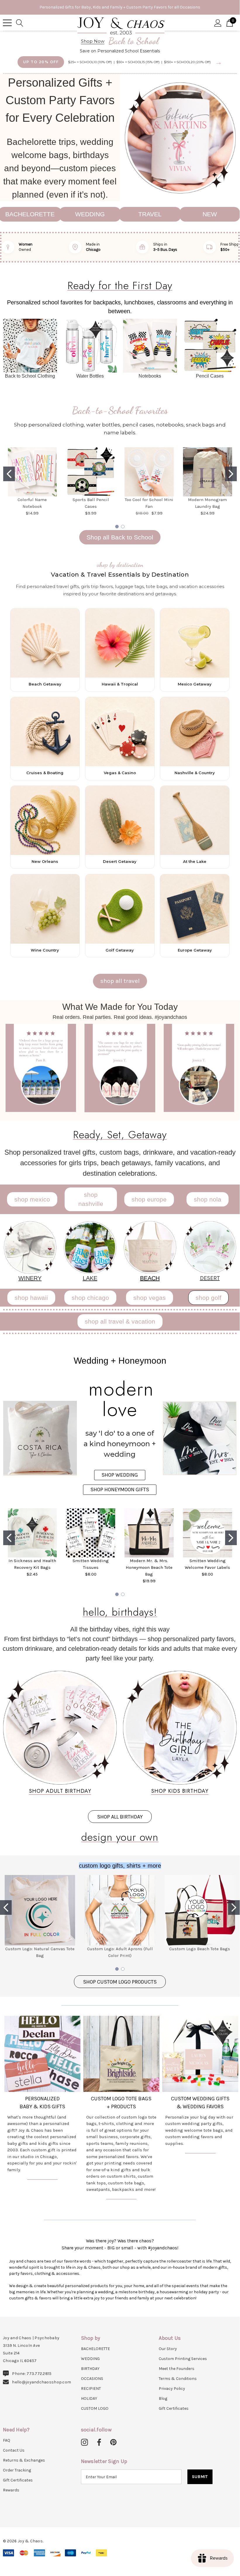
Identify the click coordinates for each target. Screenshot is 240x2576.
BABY (26, 2107)
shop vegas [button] (150, 1298)
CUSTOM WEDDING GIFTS (200, 2099)
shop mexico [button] (32, 1199)
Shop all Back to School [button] (120, 537)
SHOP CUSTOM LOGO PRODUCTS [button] (120, 1982)
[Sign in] (218, 23)
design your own (120, 1837)
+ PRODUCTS (121, 2107)
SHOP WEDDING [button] (120, 1475)
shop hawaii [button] (31, 1298)
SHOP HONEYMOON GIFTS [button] (120, 1490)
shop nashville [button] (91, 1199)
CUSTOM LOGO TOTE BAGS (121, 2099)
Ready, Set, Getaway (120, 1134)
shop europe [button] (149, 1199)
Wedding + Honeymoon (120, 1361)
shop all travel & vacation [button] (120, 1321)
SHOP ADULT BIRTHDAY (60, 1791)
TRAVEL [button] (150, 214)
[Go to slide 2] (231, 474)
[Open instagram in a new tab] (84, 2443)
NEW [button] (210, 214)
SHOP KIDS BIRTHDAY (180, 1791)
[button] (180, 137)
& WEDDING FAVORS (200, 2107)
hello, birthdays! (120, 1612)
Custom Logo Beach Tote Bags (200, 1949)
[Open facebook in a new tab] (98, 2443)
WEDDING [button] (90, 214)
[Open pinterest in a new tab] (113, 2443)
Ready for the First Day (120, 285)
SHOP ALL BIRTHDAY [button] (120, 1817)
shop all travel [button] (120, 981)
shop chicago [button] (90, 1298)
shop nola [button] (208, 1199)
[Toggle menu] (7, 23)
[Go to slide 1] (9, 474)
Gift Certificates (174, 2408)
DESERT (210, 1278)
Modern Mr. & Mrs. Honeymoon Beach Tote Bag (149, 1567)
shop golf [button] (208, 1298)
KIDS (45, 2107)
